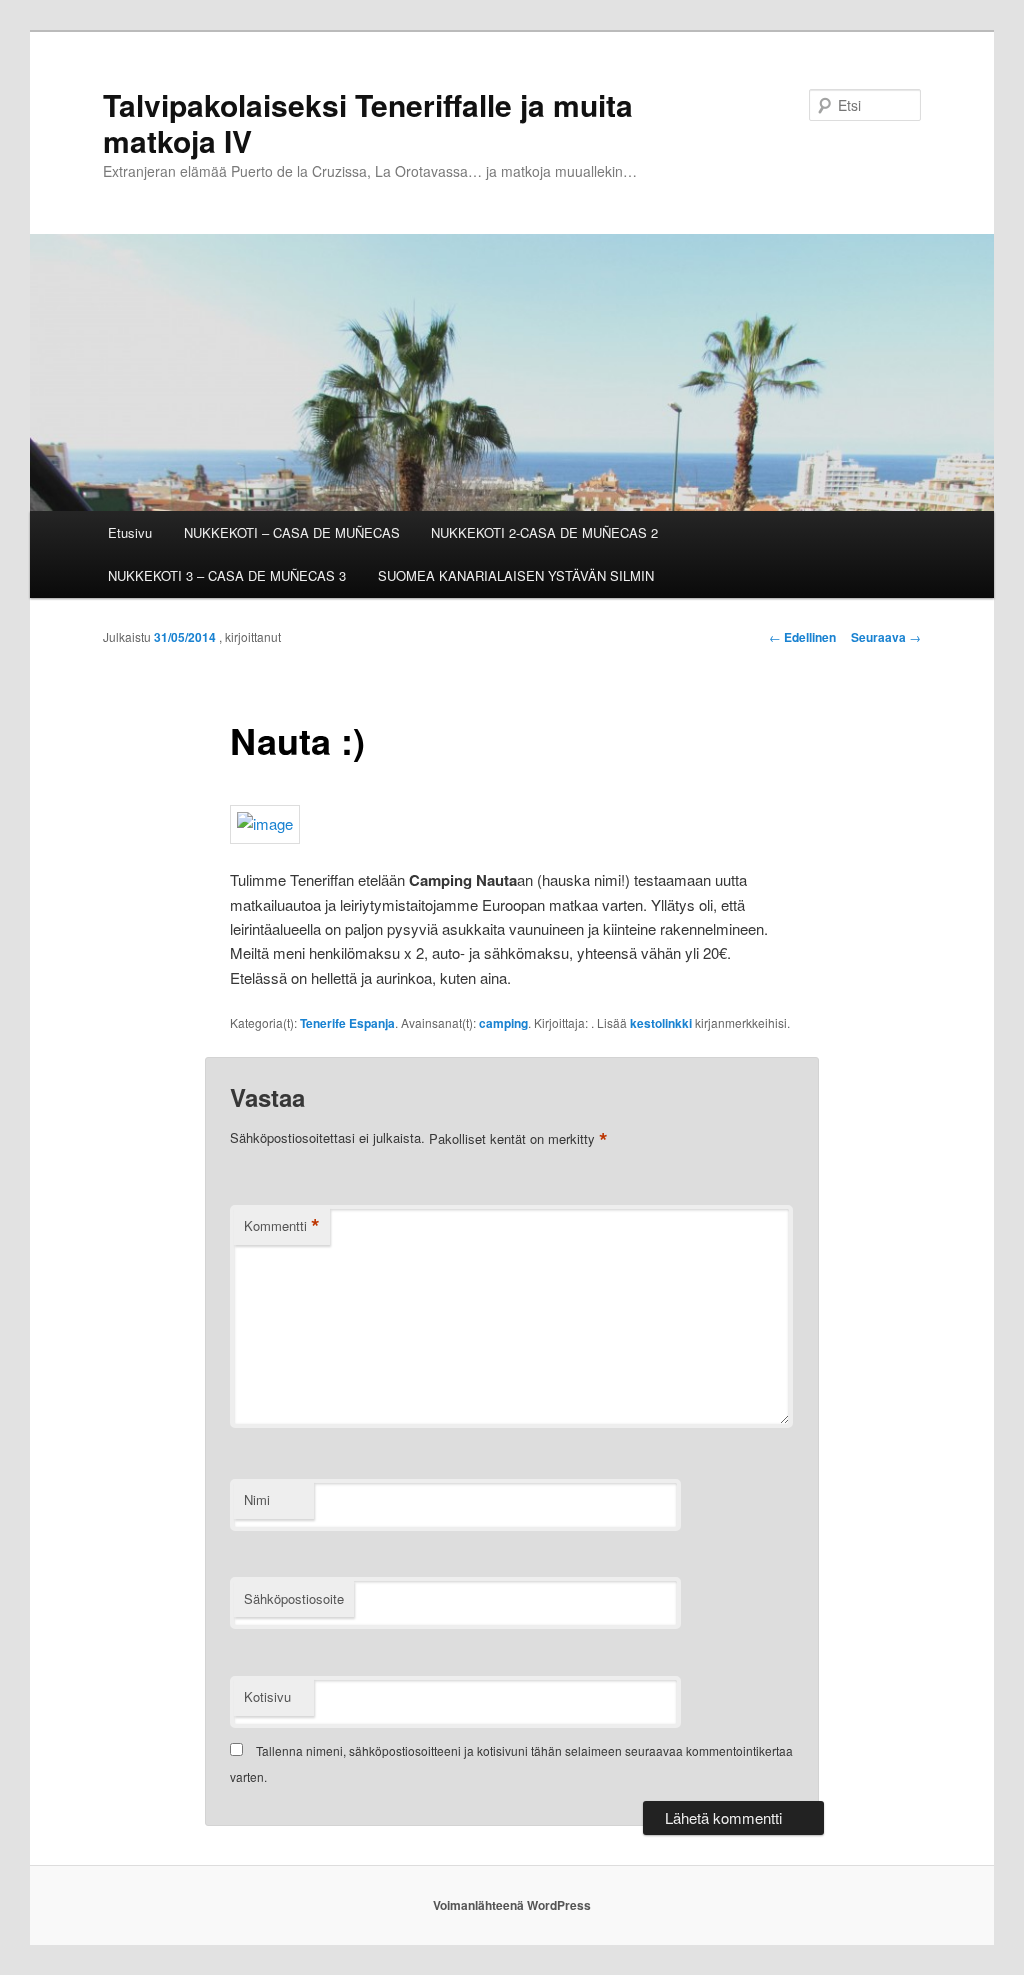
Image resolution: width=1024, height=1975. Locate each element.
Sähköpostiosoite (294, 1598)
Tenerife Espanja (347, 1023)
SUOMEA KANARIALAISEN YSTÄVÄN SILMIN (516, 575)
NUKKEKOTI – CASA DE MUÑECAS (292, 532)
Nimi (257, 1499)
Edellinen (802, 637)
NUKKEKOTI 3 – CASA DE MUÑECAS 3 (227, 575)
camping (503, 1023)
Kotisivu (267, 1696)
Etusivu (130, 532)
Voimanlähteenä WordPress (512, 1905)
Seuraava (886, 637)
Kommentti (282, 1226)
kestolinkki (661, 1023)
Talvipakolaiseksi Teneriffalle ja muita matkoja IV (368, 122)
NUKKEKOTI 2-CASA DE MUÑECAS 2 (544, 532)
